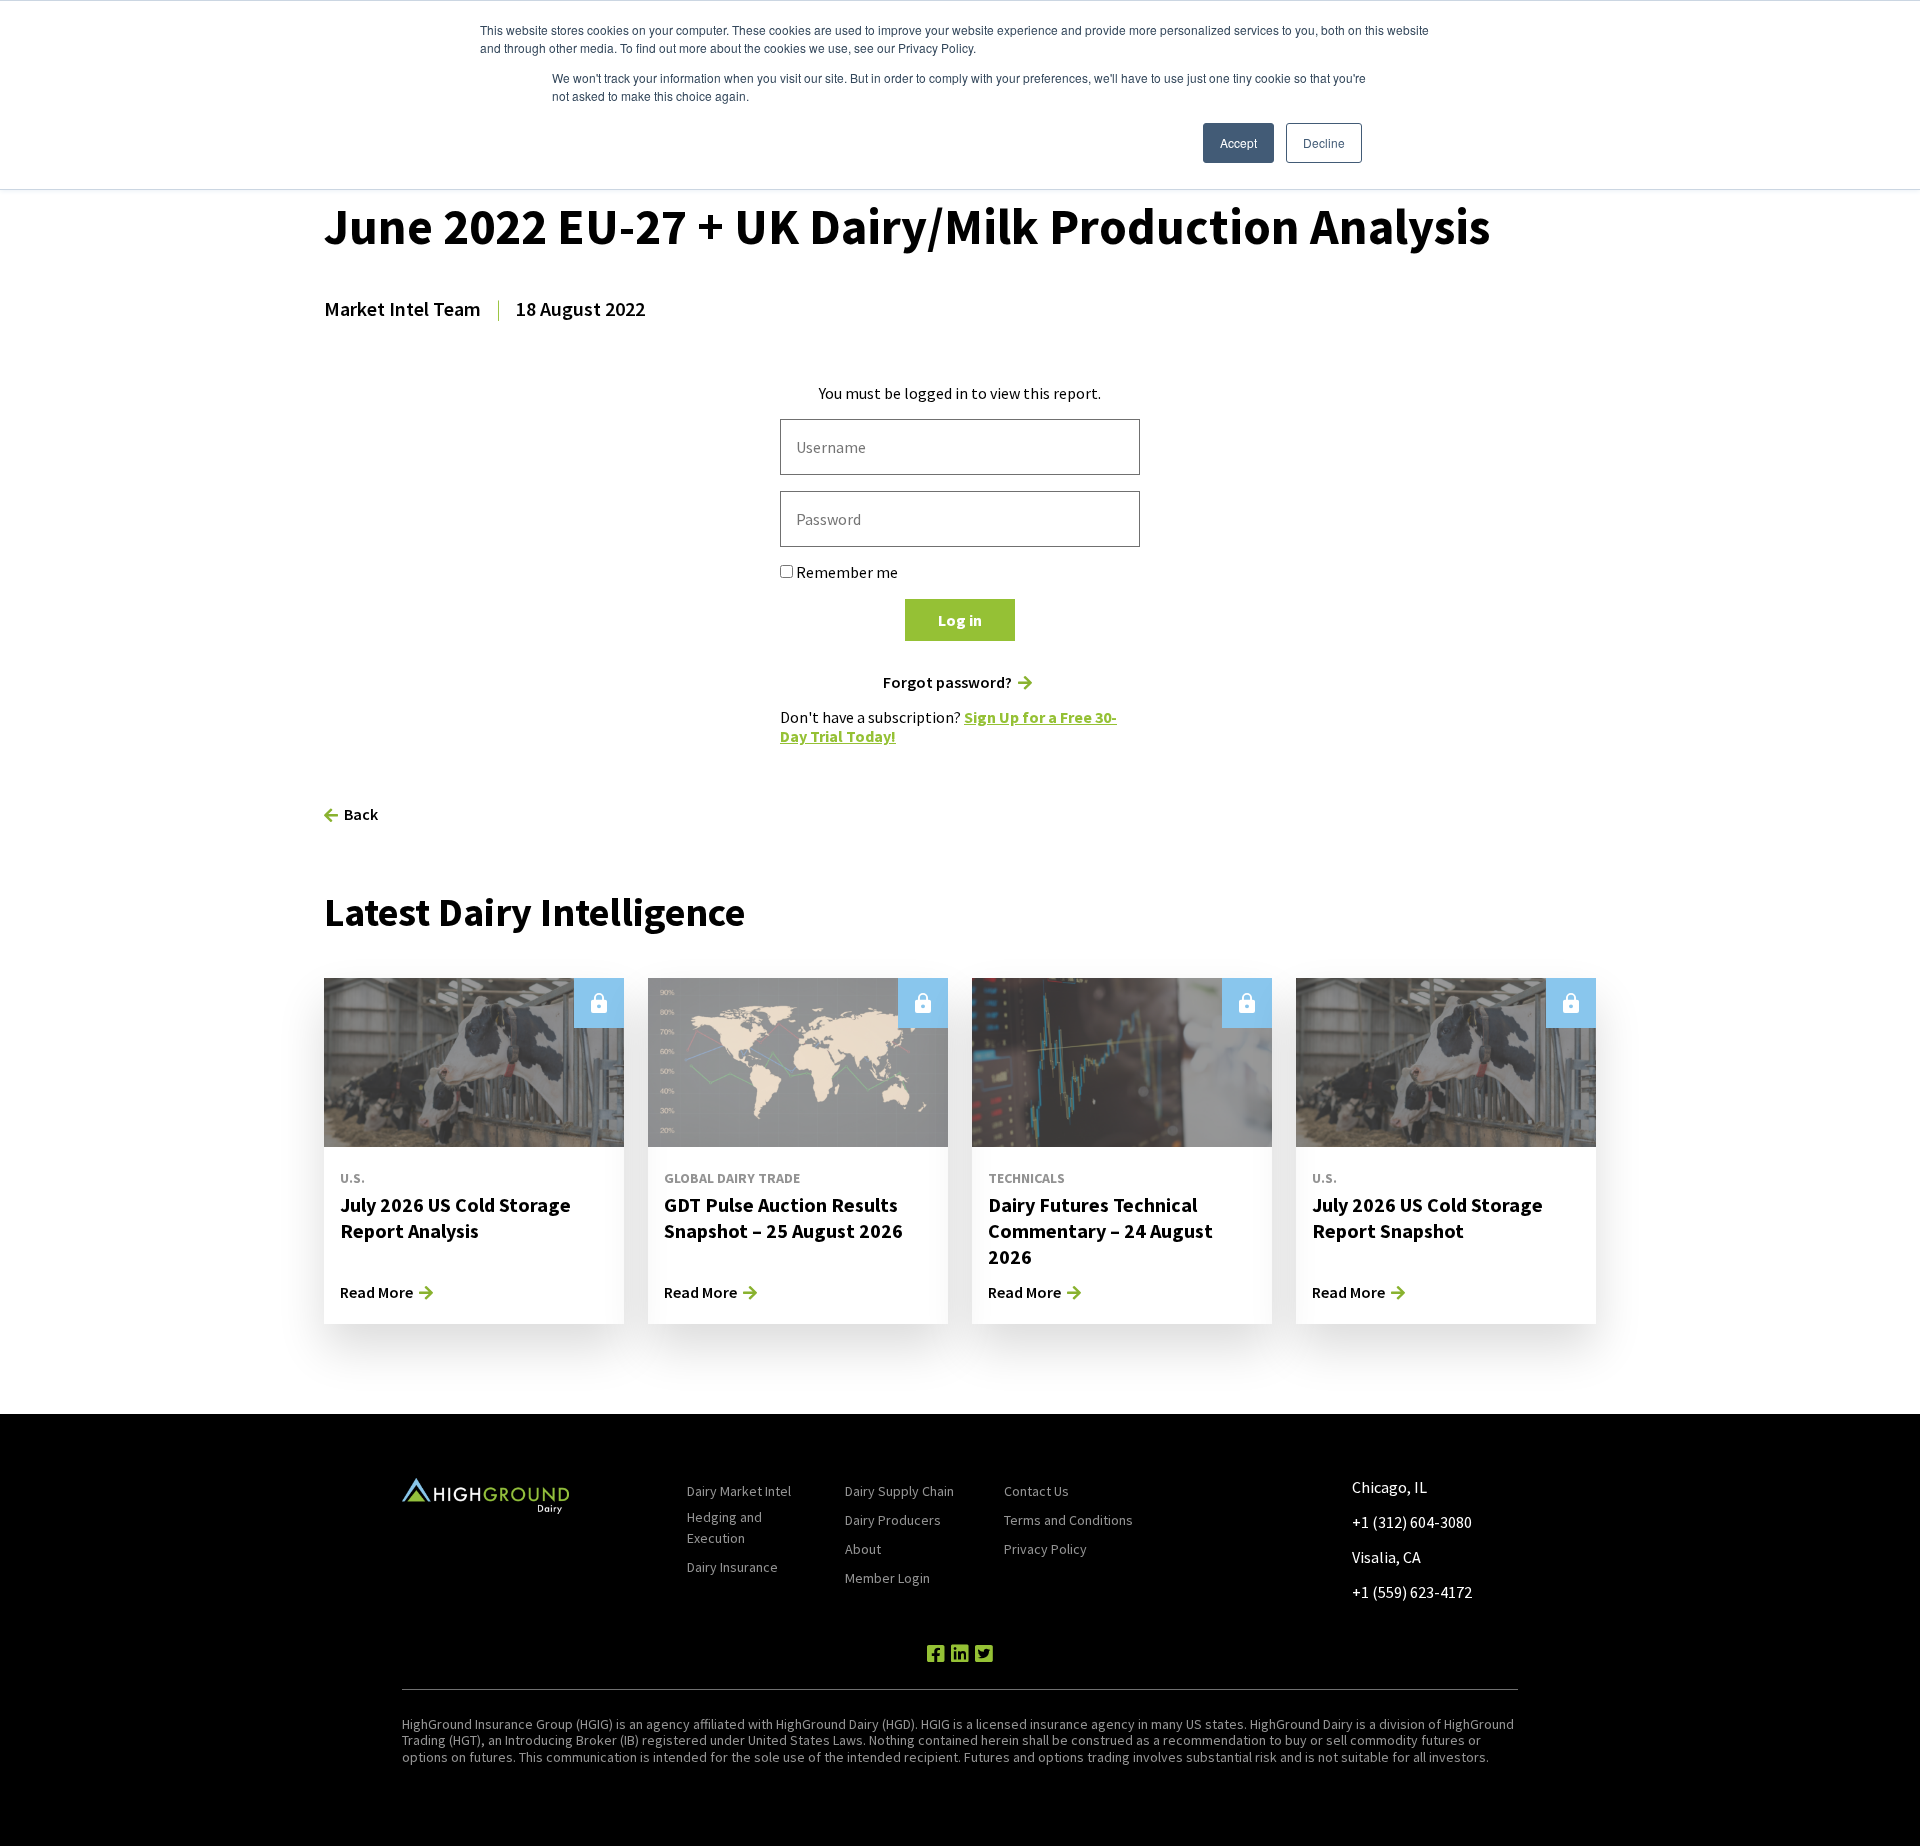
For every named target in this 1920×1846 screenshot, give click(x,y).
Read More (376, 1292)
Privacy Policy (1045, 1549)
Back (361, 814)
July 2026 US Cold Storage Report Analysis (455, 1217)
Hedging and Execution (724, 1527)
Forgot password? (947, 682)
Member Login (887, 1578)
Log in (960, 620)
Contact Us (1036, 1491)
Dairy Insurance (732, 1567)
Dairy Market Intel (739, 1491)
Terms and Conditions (1068, 1520)
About (863, 1549)
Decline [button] (1324, 142)
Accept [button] (1238, 142)
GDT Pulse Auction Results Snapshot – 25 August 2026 (783, 1217)
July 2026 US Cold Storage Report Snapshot (1427, 1217)
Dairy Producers (893, 1520)
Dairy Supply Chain (899, 1491)
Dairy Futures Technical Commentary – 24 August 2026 (1100, 1230)
